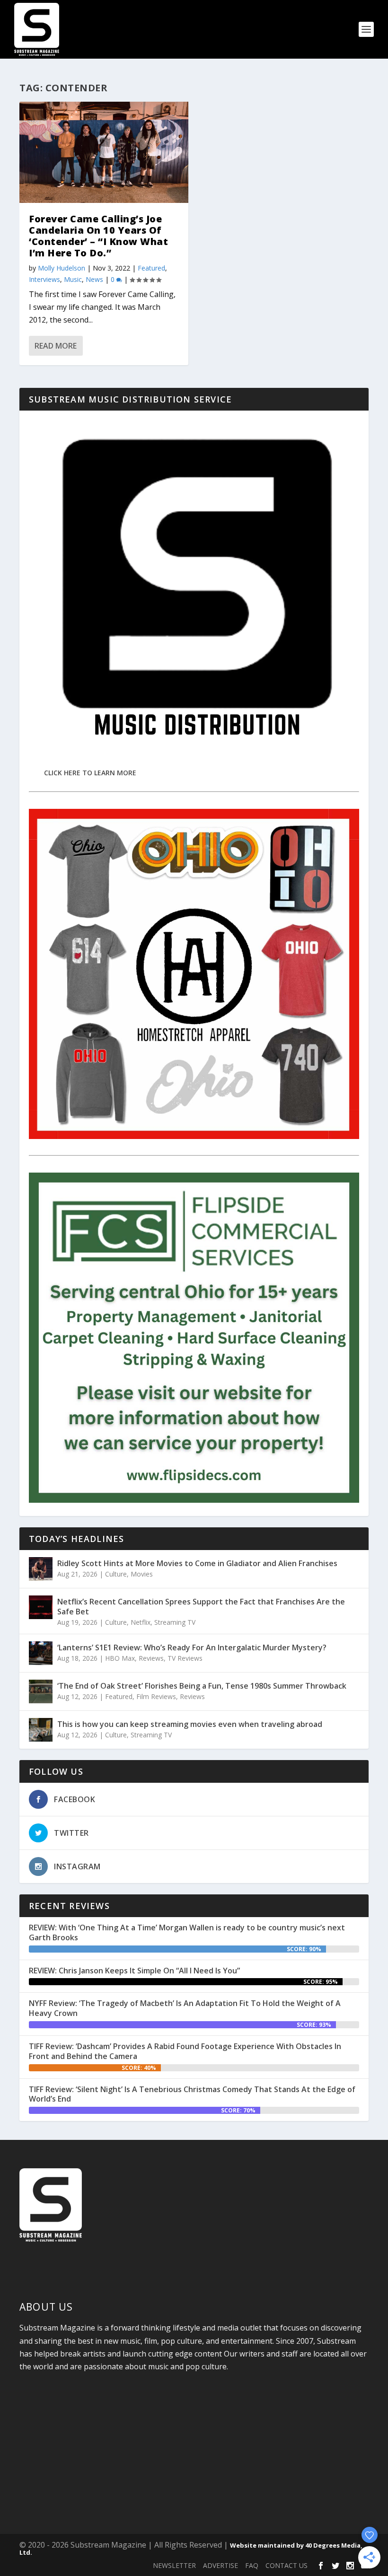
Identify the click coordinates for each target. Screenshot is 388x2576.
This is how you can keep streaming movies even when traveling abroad (190, 1724)
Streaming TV (175, 1622)
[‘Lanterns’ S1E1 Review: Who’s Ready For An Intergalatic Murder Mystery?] (41, 1653)
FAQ (252, 2565)
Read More (56, 346)
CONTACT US (287, 2565)
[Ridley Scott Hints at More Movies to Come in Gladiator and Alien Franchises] (41, 1569)
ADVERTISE (220, 2565)
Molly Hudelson (62, 268)
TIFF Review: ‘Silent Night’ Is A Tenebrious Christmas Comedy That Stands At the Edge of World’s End (192, 2094)
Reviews (151, 1658)
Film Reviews (156, 1696)
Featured (151, 268)
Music (73, 279)
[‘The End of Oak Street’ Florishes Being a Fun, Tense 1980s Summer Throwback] (41, 1691)
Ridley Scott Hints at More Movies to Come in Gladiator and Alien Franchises (197, 1563)
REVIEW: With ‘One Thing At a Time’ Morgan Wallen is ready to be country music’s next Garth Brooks (187, 1932)
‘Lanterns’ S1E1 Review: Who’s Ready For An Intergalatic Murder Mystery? (192, 1647)
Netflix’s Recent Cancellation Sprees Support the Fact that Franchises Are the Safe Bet (201, 1607)
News (94, 279)
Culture (116, 1574)
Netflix (141, 1622)
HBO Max (120, 1658)
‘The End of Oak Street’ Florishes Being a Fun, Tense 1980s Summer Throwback (202, 1686)
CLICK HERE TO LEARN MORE (90, 773)
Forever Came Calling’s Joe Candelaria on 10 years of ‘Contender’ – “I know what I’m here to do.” (98, 236)
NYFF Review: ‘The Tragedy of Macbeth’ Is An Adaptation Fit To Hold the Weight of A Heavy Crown (185, 2008)
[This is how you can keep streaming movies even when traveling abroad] (41, 1730)
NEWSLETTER (174, 2565)
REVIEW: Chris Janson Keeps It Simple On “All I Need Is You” (134, 1971)
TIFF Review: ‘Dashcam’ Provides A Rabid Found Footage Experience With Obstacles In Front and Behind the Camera (185, 2051)
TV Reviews (185, 1658)
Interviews (44, 279)
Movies (142, 1574)
